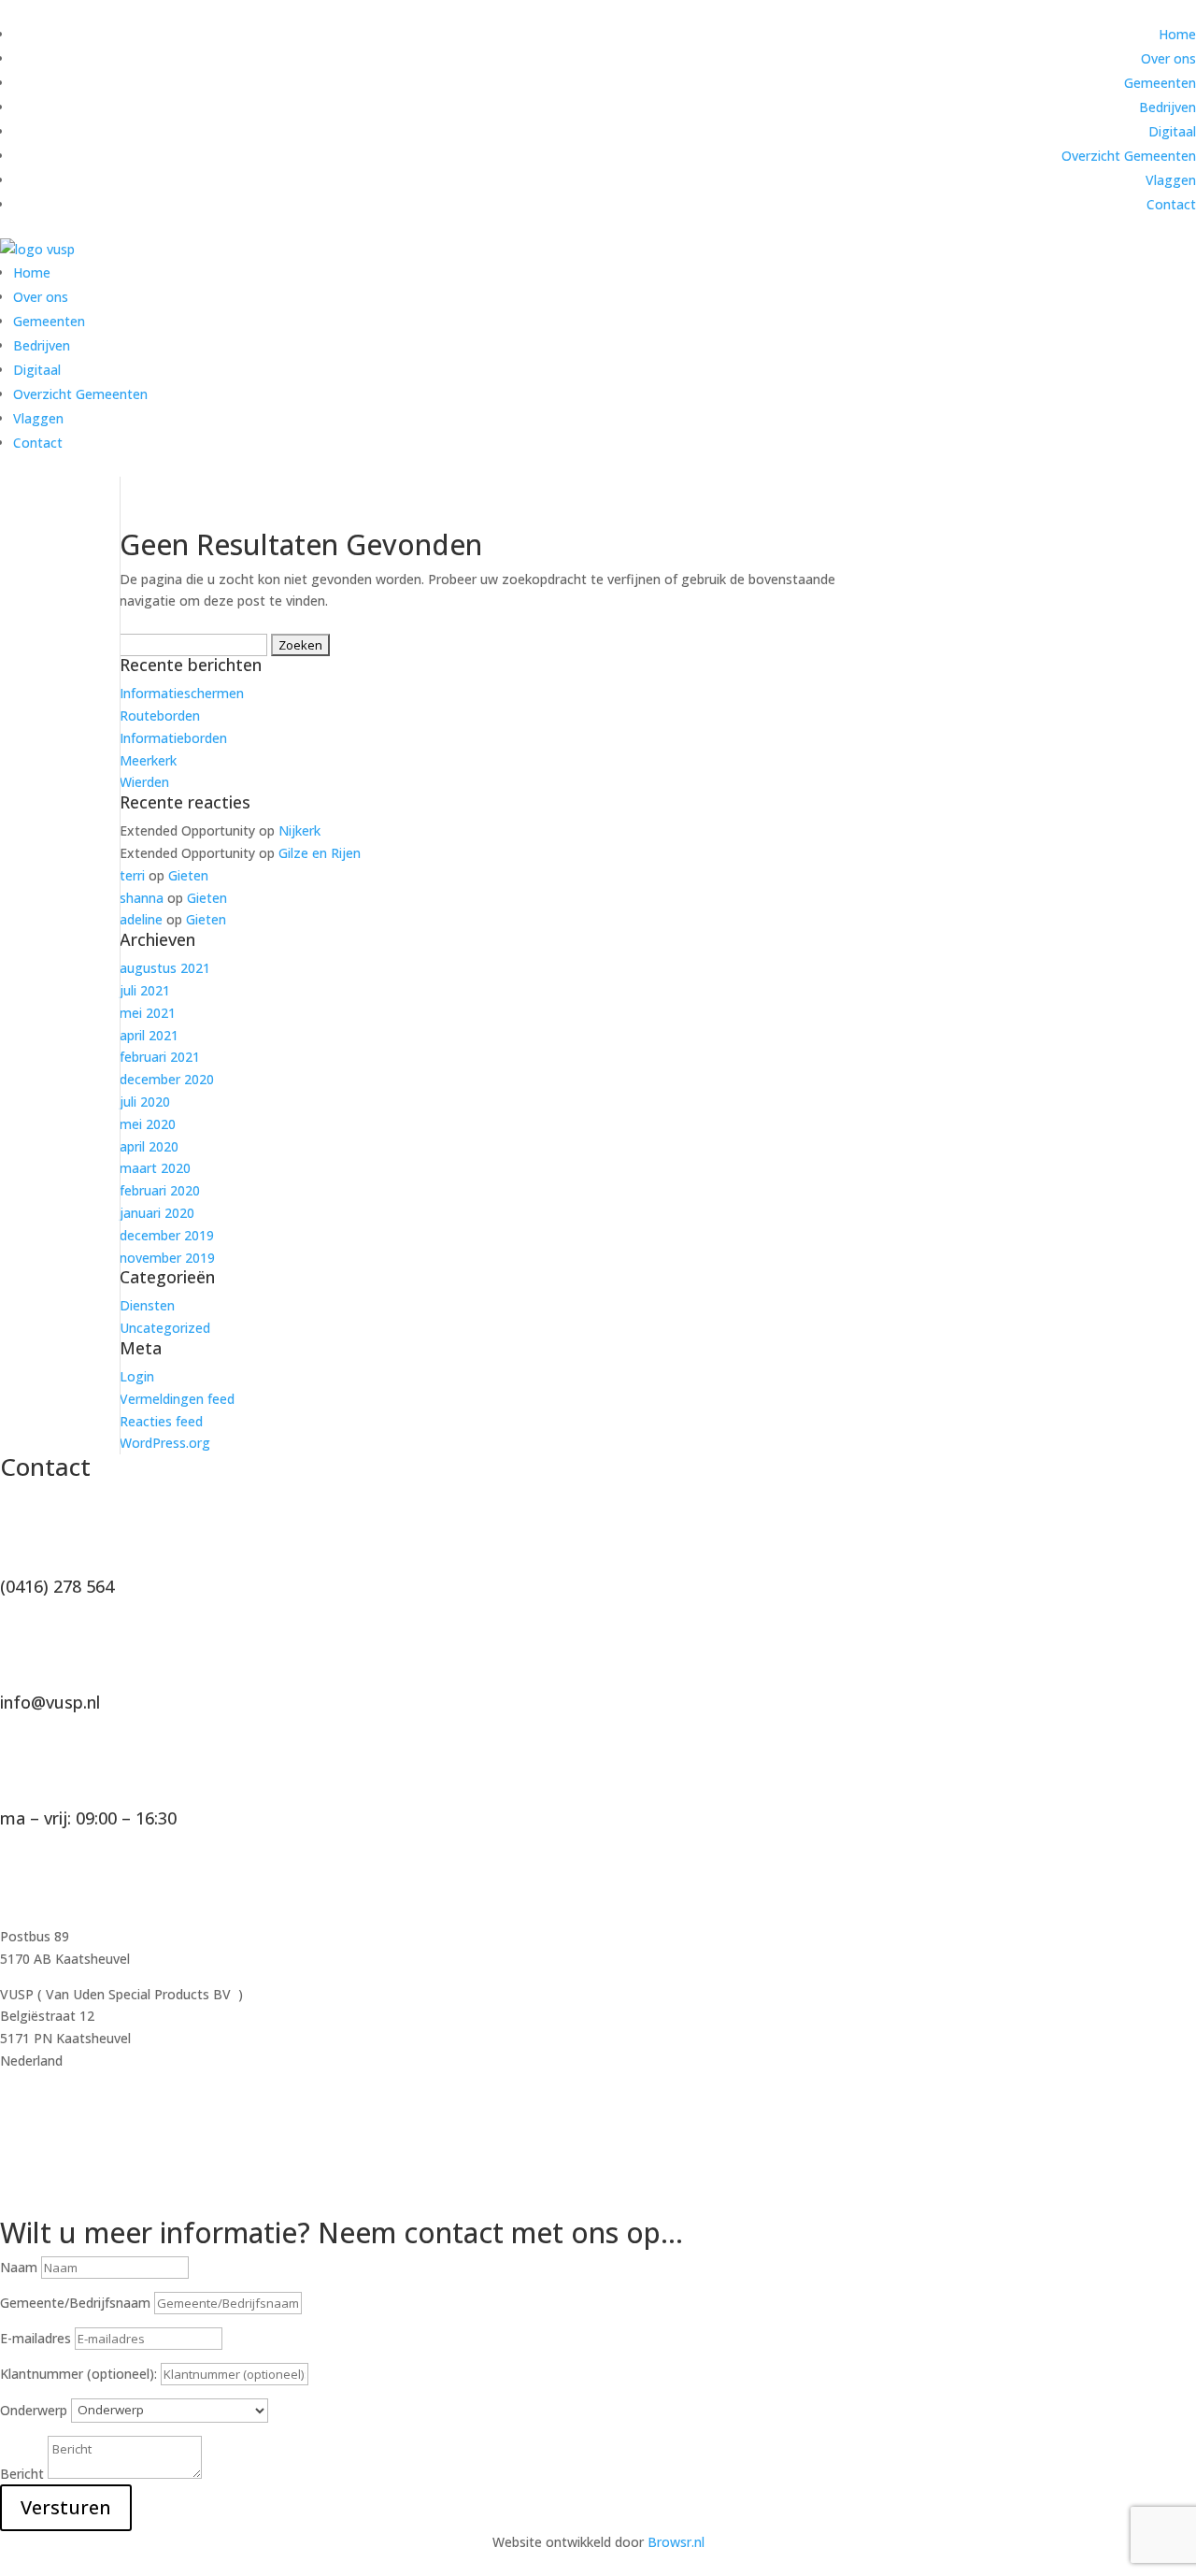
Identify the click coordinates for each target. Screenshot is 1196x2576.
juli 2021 (145, 990)
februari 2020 (160, 1190)
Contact (1171, 204)
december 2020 (167, 1079)
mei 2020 (148, 1124)
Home (1177, 34)
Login (137, 1376)
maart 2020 (155, 1168)
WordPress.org (165, 1443)
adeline (141, 919)
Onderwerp (34, 2409)
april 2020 (149, 1146)
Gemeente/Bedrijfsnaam (75, 2303)
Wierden (144, 782)
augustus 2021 (165, 968)
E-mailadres (36, 2338)
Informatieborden (173, 738)
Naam (19, 2267)
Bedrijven (1168, 107)
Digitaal (1172, 131)
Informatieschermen (182, 693)
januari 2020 (157, 1213)
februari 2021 (160, 1057)
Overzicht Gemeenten (1129, 156)
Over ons (1168, 58)
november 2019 (167, 1258)
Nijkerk (299, 830)
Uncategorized (165, 1328)
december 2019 (167, 1235)
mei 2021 (148, 1013)
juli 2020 (145, 1102)
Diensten (147, 1305)
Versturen (66, 2507)
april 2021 (149, 1035)
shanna (142, 898)
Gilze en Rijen (320, 853)
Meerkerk (148, 760)
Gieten (188, 875)
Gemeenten (1160, 83)
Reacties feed (161, 1421)
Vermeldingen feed (177, 1399)
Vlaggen (1171, 180)
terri (132, 875)
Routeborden (160, 716)
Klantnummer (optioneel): (80, 2374)
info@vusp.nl (50, 1702)
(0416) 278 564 (57, 1586)
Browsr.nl (676, 2542)
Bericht (22, 2474)
